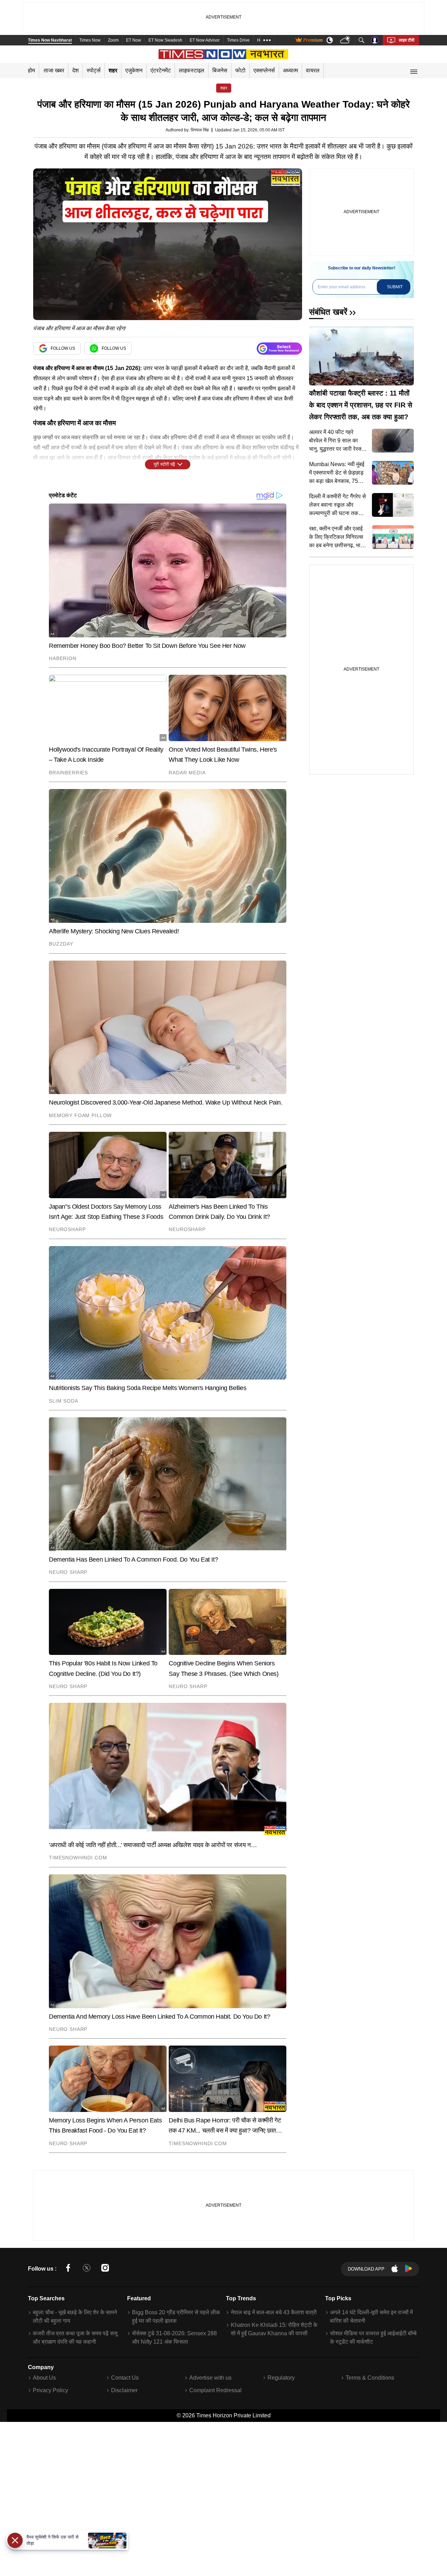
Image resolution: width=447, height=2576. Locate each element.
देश (75, 70)
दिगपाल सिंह (200, 130)
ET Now (134, 40)
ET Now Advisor (205, 40)
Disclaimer (124, 2390)
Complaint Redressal (215, 2390)
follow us (63, 348)
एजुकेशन (134, 70)
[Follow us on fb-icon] (68, 2269)
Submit (395, 287)
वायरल (313, 70)
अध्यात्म (290, 70)
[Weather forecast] (346, 40)
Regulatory (281, 2378)
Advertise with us (210, 2378)
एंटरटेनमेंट (161, 70)
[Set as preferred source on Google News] (279, 349)
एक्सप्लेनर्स (264, 70)
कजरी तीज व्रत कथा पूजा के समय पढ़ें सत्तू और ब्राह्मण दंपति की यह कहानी (75, 2338)
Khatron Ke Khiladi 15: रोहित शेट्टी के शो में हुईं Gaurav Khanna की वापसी (274, 2329)
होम (31, 70)
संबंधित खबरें (328, 312)
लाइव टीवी (407, 40)
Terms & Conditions (370, 2378)
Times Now (90, 40)
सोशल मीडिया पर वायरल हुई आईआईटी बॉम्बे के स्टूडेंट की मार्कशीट (373, 2338)
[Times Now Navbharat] (224, 54)
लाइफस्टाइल (192, 70)
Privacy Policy (50, 2390)
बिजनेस (220, 70)
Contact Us (125, 2378)
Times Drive (238, 40)
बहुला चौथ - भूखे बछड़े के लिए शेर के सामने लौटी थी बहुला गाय (75, 2317)
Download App (366, 2269)
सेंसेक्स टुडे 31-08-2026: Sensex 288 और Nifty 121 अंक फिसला (174, 2338)
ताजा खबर (54, 70)
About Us (44, 2378)
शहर (113, 70)
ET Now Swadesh (165, 40)
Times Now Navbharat (50, 40)
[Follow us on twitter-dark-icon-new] (87, 2269)
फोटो (240, 70)
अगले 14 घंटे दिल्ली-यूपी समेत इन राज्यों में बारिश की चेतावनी (371, 2317)
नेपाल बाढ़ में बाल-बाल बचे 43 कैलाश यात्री (274, 2312)
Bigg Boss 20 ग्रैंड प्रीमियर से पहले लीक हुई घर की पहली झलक (176, 2317)
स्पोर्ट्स (94, 70)
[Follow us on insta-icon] (105, 2269)
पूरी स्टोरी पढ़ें (164, 464)
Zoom (113, 40)
